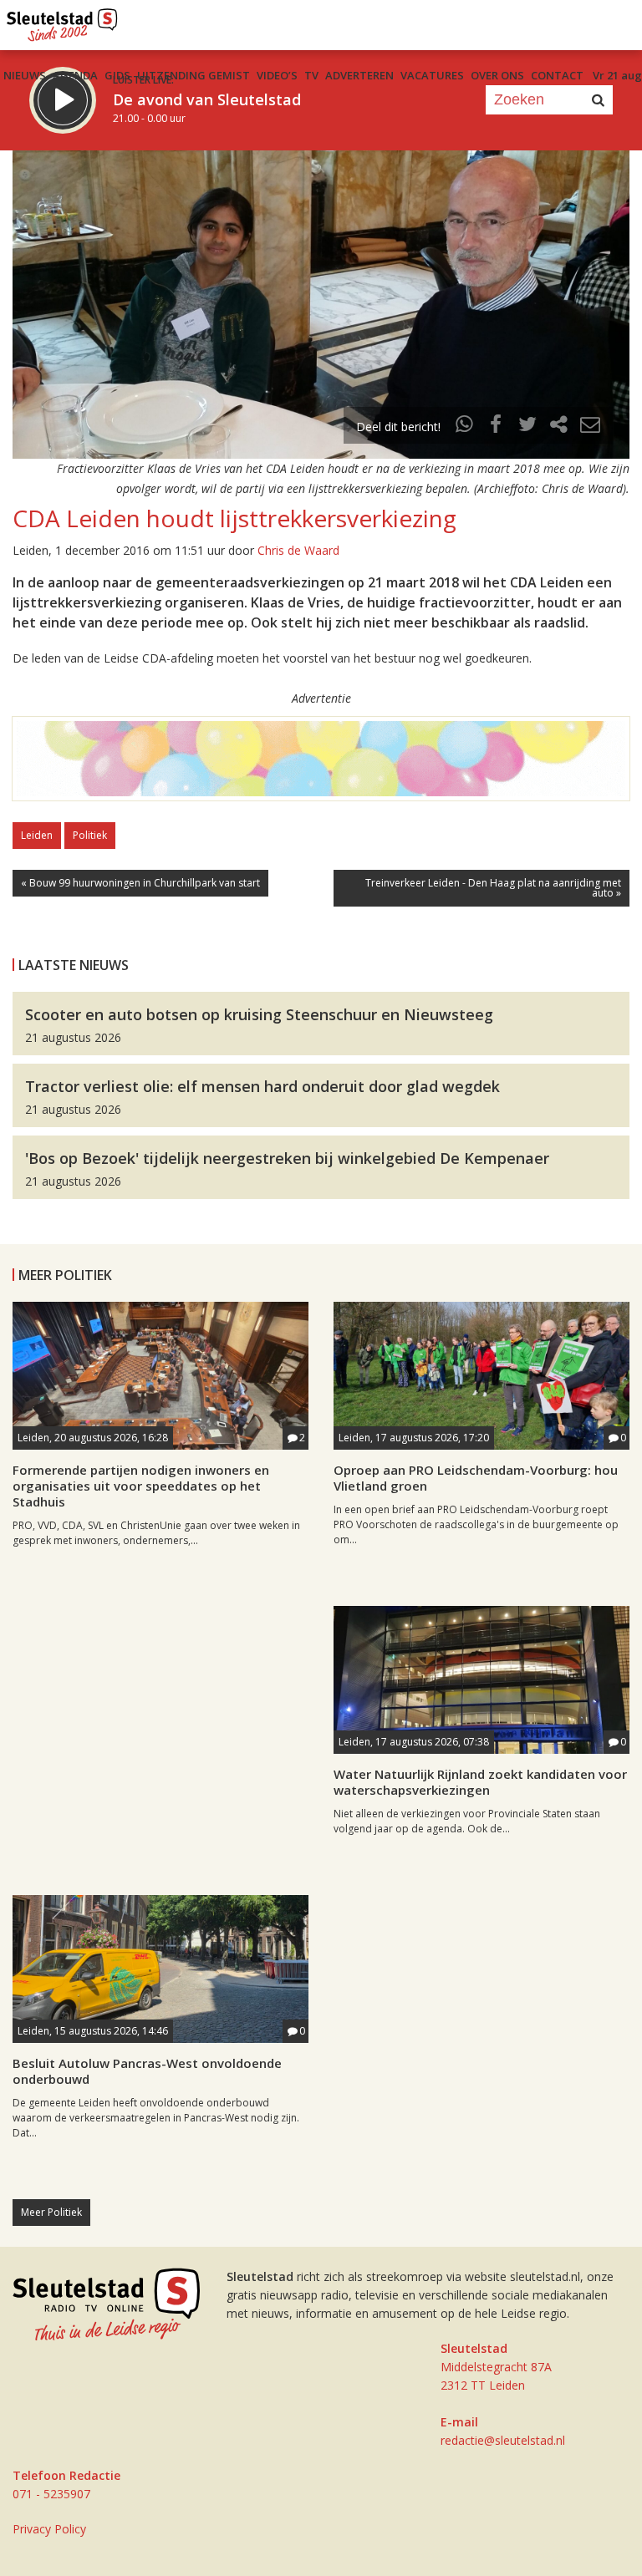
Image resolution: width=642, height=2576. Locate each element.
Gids (117, 75)
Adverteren (359, 75)
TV (311, 75)
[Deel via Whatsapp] (465, 427)
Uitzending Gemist (194, 75)
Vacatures (432, 75)
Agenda (75, 75)
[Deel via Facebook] (497, 427)
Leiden (37, 835)
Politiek (90, 835)
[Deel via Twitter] (527, 427)
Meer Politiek (51, 2212)
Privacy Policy (49, 2529)
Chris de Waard (298, 550)
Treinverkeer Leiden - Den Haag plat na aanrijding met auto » (493, 888)
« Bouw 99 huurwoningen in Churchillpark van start (140, 883)
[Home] (62, 21)
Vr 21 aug (617, 75)
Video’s (277, 75)
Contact (557, 75)
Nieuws (25, 75)
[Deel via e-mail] (590, 427)
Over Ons (497, 75)
